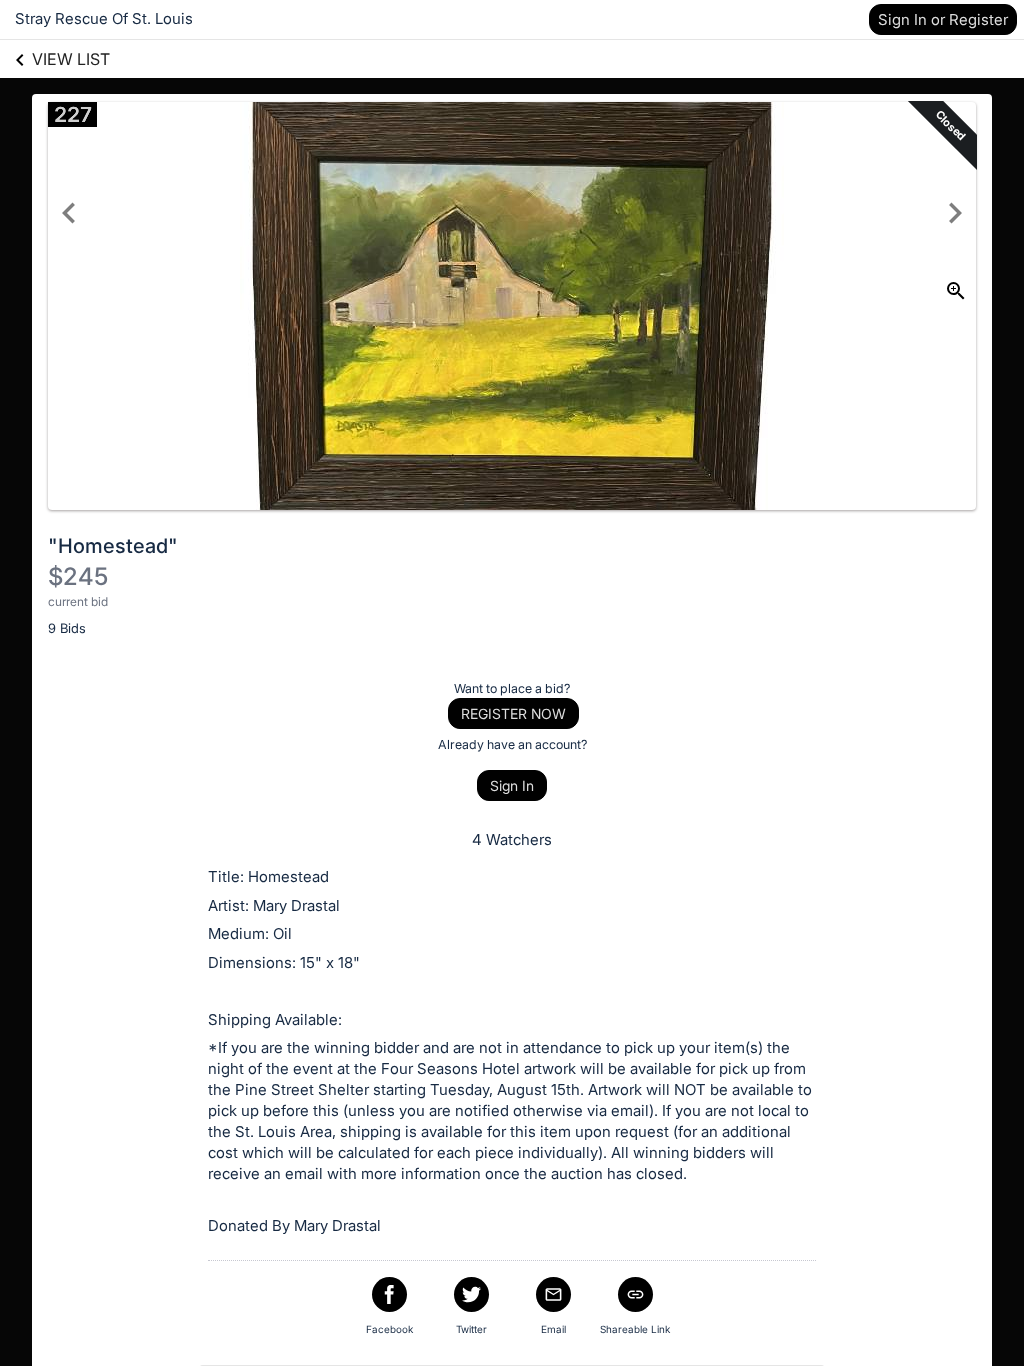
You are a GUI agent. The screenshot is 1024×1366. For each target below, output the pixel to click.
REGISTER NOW (513, 713)
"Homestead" (113, 546)
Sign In (512, 785)
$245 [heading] (78, 576)
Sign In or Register (943, 19)
